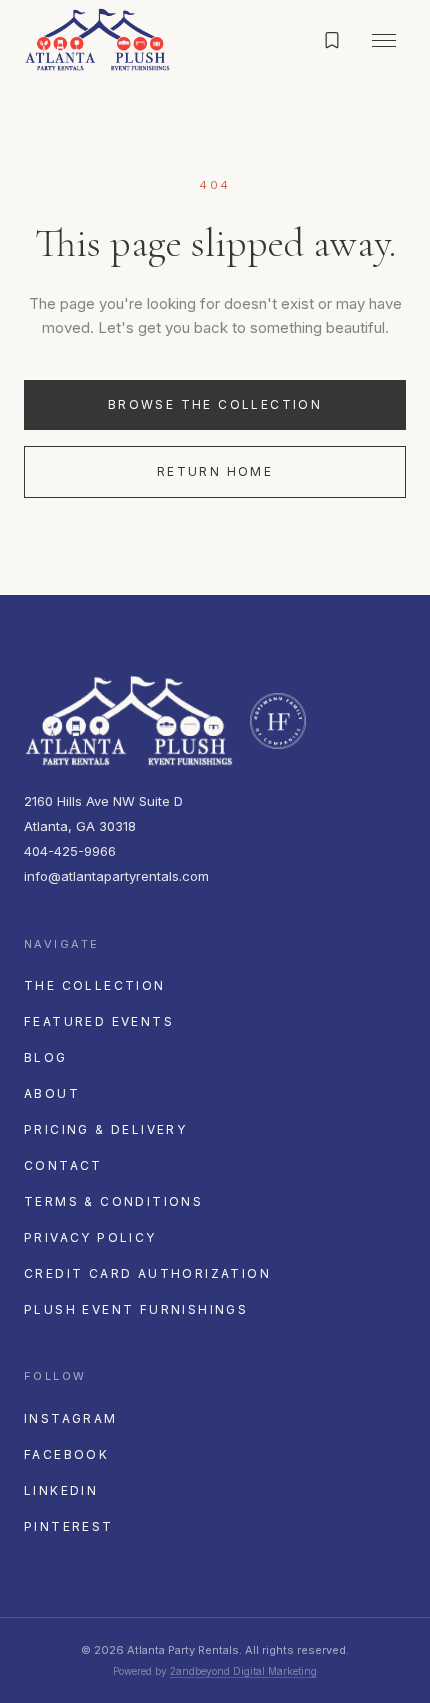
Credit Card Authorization (147, 1273)
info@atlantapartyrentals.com (116, 876)
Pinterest (69, 1526)
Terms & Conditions (113, 1201)
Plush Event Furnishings (136, 1309)
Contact (63, 1165)
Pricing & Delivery (105, 1129)
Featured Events (99, 1021)
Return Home (215, 471)
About (52, 1093)
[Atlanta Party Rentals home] (97, 40)
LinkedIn (61, 1490)
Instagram (71, 1418)
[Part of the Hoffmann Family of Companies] (278, 721)
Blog (46, 1057)
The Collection (95, 985)
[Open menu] (384, 40)
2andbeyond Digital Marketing (243, 1671)
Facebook (66, 1454)
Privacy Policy (90, 1237)
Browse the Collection (215, 404)
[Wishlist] (332, 40)
